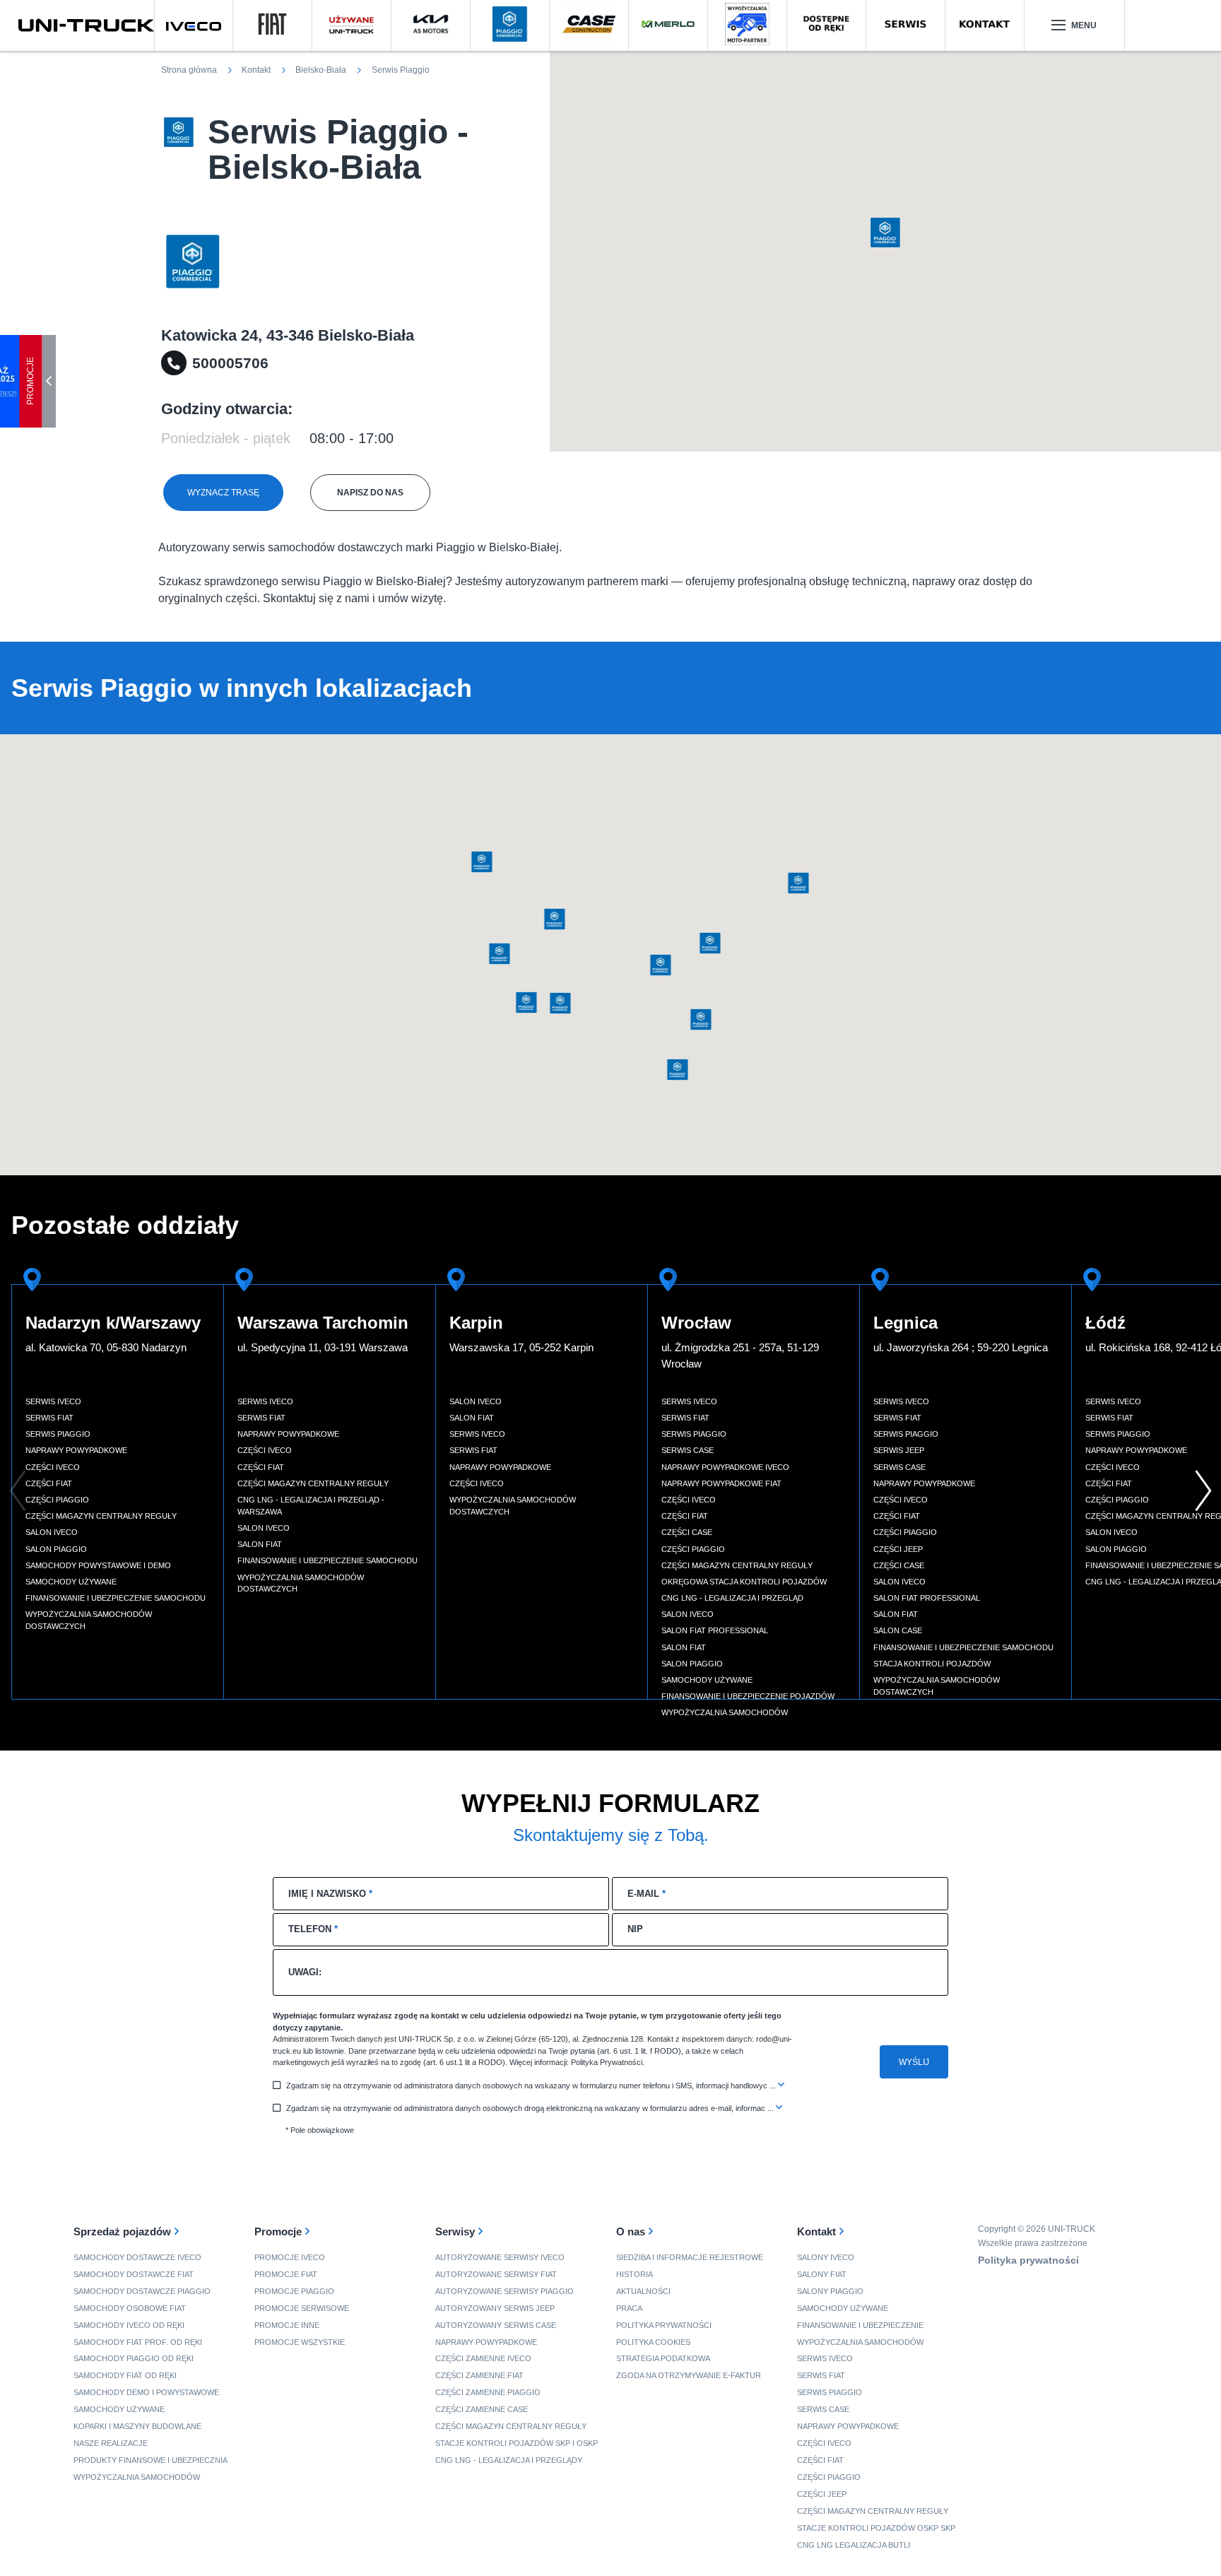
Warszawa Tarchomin (323, 1323)
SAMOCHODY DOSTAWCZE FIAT (134, 2274)
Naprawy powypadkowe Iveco (725, 1467)
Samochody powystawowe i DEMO (98, 1565)
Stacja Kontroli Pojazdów (932, 1664)
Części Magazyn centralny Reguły (101, 1516)
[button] (885, 233)
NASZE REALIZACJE (111, 2443)
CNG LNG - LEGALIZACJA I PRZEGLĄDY (509, 2460)
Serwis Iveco (53, 1401)
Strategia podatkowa (663, 2358)
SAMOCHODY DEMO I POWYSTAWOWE (146, 2392)
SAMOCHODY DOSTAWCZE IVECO (137, 2257)
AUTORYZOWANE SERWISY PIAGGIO (505, 2291)
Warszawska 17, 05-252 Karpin (521, 1347)
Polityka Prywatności (607, 2062)
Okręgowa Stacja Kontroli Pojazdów (744, 1582)
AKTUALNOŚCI (643, 2291)
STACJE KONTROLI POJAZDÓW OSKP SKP (876, 2528)
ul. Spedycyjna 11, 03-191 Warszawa (323, 1347)
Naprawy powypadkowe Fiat (721, 1483)
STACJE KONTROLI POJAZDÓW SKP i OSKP (517, 2443)
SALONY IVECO (826, 2257)
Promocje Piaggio (294, 2291)
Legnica (906, 1323)
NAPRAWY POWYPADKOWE (486, 2342)
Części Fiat (49, 1483)
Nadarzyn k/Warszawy (113, 1323)
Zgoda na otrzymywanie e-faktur (689, 2375)
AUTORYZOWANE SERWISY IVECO (500, 2257)
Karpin (476, 1323)
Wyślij (914, 2062)
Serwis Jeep (899, 1450)
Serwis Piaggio (58, 1434)
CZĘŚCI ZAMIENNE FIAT (479, 2375)
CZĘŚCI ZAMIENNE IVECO (483, 2358)
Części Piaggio (57, 1500)
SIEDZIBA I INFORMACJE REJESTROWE (690, 2257)
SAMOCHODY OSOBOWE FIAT (130, 2308)
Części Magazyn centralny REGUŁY (873, 2511)
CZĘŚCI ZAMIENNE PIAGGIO (488, 2392)
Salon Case (898, 1630)
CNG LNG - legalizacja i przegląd (732, 1598)
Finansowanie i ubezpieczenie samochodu (116, 1598)
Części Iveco (53, 1467)
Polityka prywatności (664, 2325)
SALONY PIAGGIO (830, 2291)
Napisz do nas (370, 493)
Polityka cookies (653, 2342)
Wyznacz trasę (223, 493)
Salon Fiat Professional (715, 1630)
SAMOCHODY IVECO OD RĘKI (129, 2325)
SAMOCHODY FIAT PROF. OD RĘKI (138, 2342)
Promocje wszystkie (300, 2342)
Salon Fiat (260, 1544)
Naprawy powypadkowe (76, 1450)
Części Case (687, 1532)
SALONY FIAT (822, 2274)
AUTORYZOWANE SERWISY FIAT (496, 2274)
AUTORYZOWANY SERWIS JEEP (495, 2308)
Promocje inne (287, 2325)
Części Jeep (898, 1549)
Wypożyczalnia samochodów (725, 1712)
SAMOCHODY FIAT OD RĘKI (125, 2375)
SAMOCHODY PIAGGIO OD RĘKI (134, 2358)
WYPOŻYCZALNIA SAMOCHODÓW (137, 2477)
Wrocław (696, 1323)
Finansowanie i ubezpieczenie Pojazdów (748, 1696)
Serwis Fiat (49, 1418)
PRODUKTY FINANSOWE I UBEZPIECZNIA (151, 2460)
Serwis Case (688, 1450)
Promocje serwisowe (302, 2308)
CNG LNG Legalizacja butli (854, 2545)
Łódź (1105, 1323)
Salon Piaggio (56, 1549)
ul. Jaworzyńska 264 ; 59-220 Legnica (961, 1347)
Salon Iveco (52, 1532)
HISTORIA (635, 2274)
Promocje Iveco (290, 2257)
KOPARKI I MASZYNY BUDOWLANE (137, 2426)
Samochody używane (71, 1582)
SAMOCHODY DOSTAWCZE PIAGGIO (142, 2291)
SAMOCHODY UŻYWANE (119, 2409)
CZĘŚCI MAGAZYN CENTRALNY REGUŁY (511, 2426)
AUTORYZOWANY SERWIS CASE (496, 2325)
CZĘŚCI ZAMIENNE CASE (482, 2409)
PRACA (629, 2308)
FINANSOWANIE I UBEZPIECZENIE (860, 2325)
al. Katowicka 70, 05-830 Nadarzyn (106, 1347)
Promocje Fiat (286, 2274)
